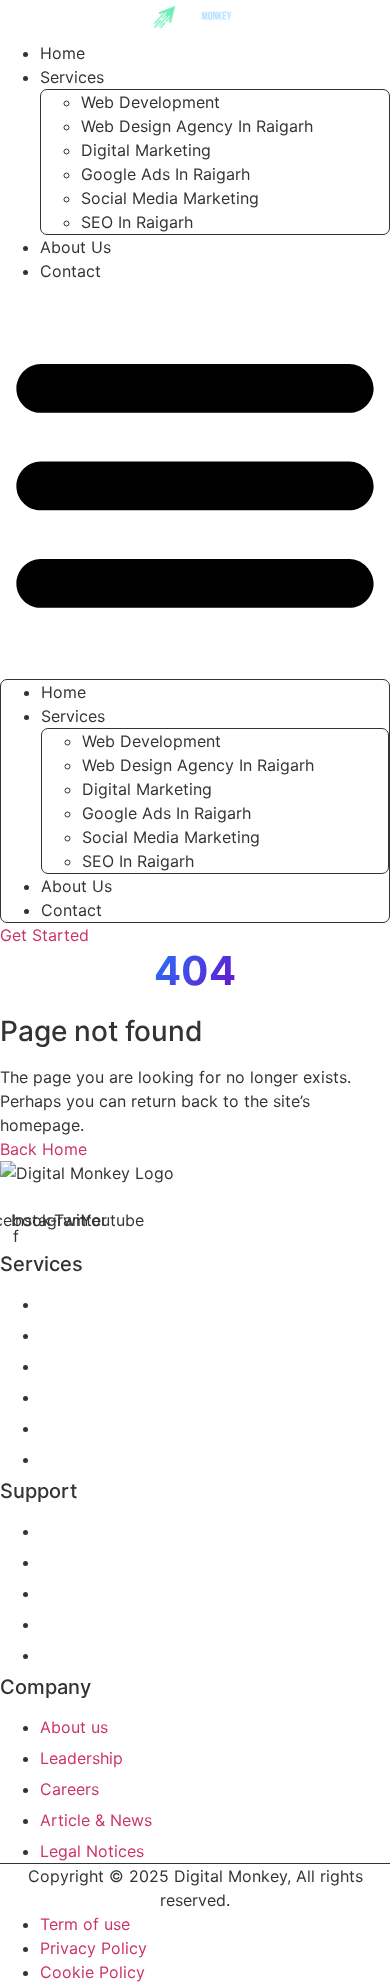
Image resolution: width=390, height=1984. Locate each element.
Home (63, 692)
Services (72, 77)
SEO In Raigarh (137, 222)
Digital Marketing (146, 150)
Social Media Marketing (170, 198)
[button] (195, 481)
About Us (76, 886)
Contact (70, 271)
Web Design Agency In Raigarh (197, 126)
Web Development (150, 102)
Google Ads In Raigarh (165, 174)
